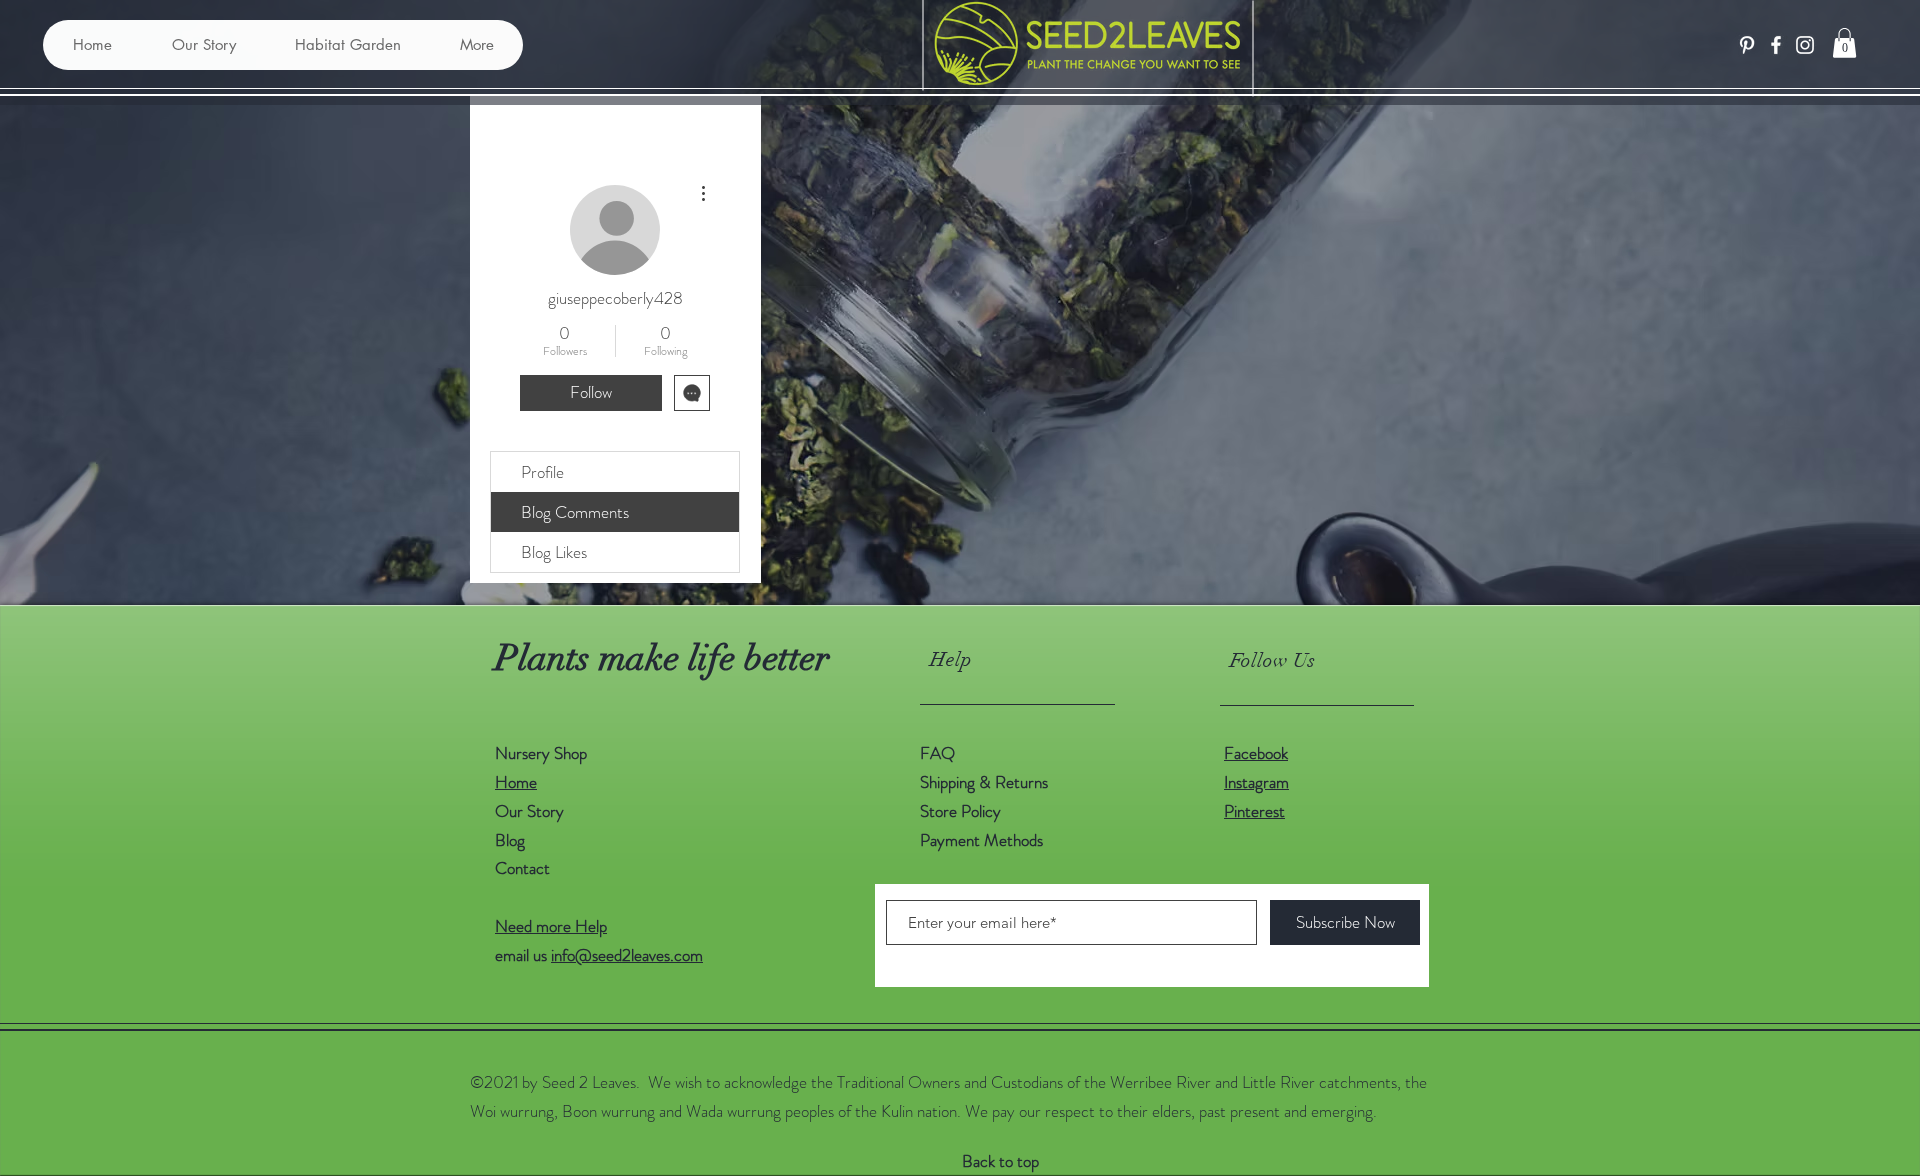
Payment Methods (983, 840)
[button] (1844, 43)
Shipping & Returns (986, 782)
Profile (542, 472)
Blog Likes (554, 552)
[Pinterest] (1747, 45)
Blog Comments (575, 512)
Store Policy (960, 811)
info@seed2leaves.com (627, 955)
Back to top (1000, 1161)
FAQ (937, 753)
